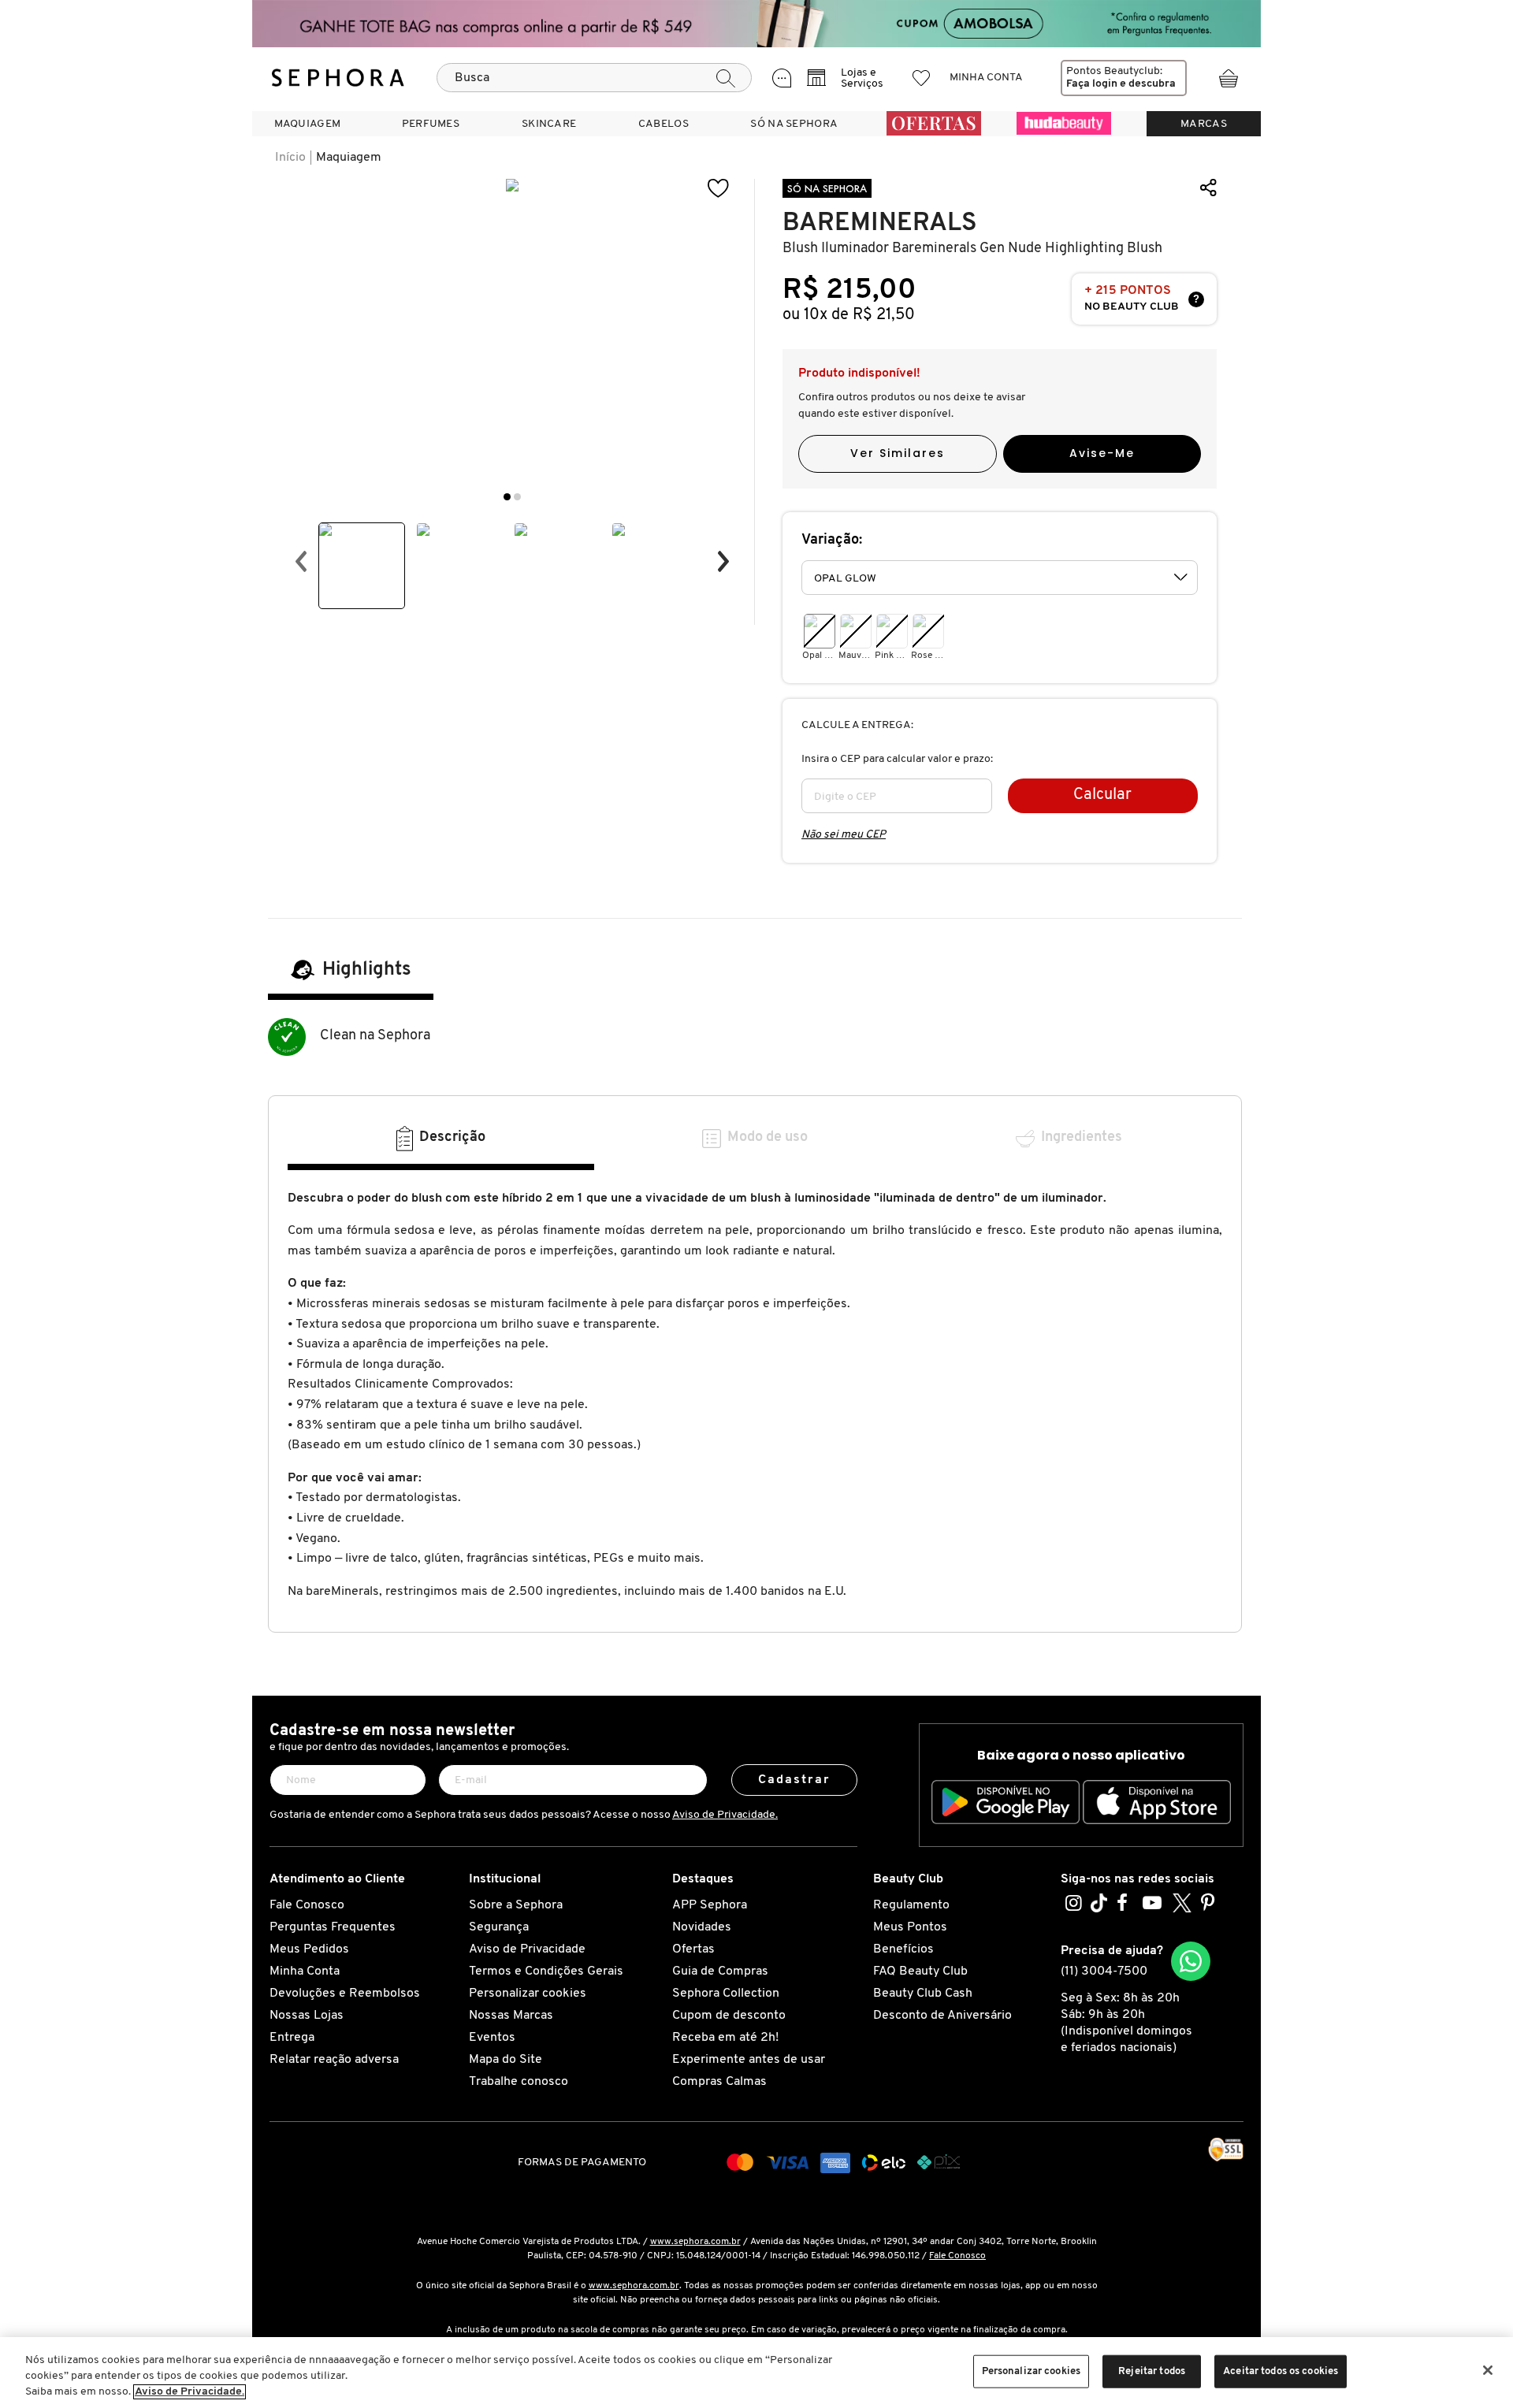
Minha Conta (305, 1971)
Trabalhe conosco (519, 2082)
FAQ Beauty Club (920, 1971)
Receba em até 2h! (725, 2038)
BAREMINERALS (880, 223)
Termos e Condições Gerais (546, 1971)
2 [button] (517, 497)
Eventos (492, 2038)
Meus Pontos (910, 1927)
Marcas (1204, 124)
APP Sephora (710, 1905)
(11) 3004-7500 (1104, 1971)
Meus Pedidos (309, 1949)
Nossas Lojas (307, 2016)
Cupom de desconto (729, 2016)
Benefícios (903, 1949)
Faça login (1092, 84)
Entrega (292, 2038)
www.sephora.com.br (695, 2242)
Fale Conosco (307, 1905)
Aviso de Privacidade (527, 1949)
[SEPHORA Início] (338, 78)
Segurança (499, 1927)
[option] (362, 566)
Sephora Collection (726, 1994)
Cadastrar (795, 1780)
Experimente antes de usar (749, 2060)
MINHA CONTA (986, 78)
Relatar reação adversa (334, 2060)
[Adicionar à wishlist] (719, 189)
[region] (756, 2373)
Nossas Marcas (511, 2016)
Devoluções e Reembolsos (345, 1994)
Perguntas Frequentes (333, 1927)
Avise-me (1102, 453)
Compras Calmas (719, 2082)
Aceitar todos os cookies (1281, 2371)
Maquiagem (349, 158)
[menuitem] (307, 124)
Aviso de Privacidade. (725, 1815)
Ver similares (898, 453)
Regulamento (911, 1905)
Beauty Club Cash (923, 1994)
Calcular (1102, 795)
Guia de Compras (720, 1971)
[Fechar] (1488, 2370)
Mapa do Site (506, 2060)
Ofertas (693, 1949)
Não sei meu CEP (844, 835)
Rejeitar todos (1152, 2371)
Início (290, 158)
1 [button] (507, 497)
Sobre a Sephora (516, 1905)
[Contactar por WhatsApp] (1191, 1961)
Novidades (702, 1927)
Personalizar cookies (528, 1994)
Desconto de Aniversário (942, 2016)
